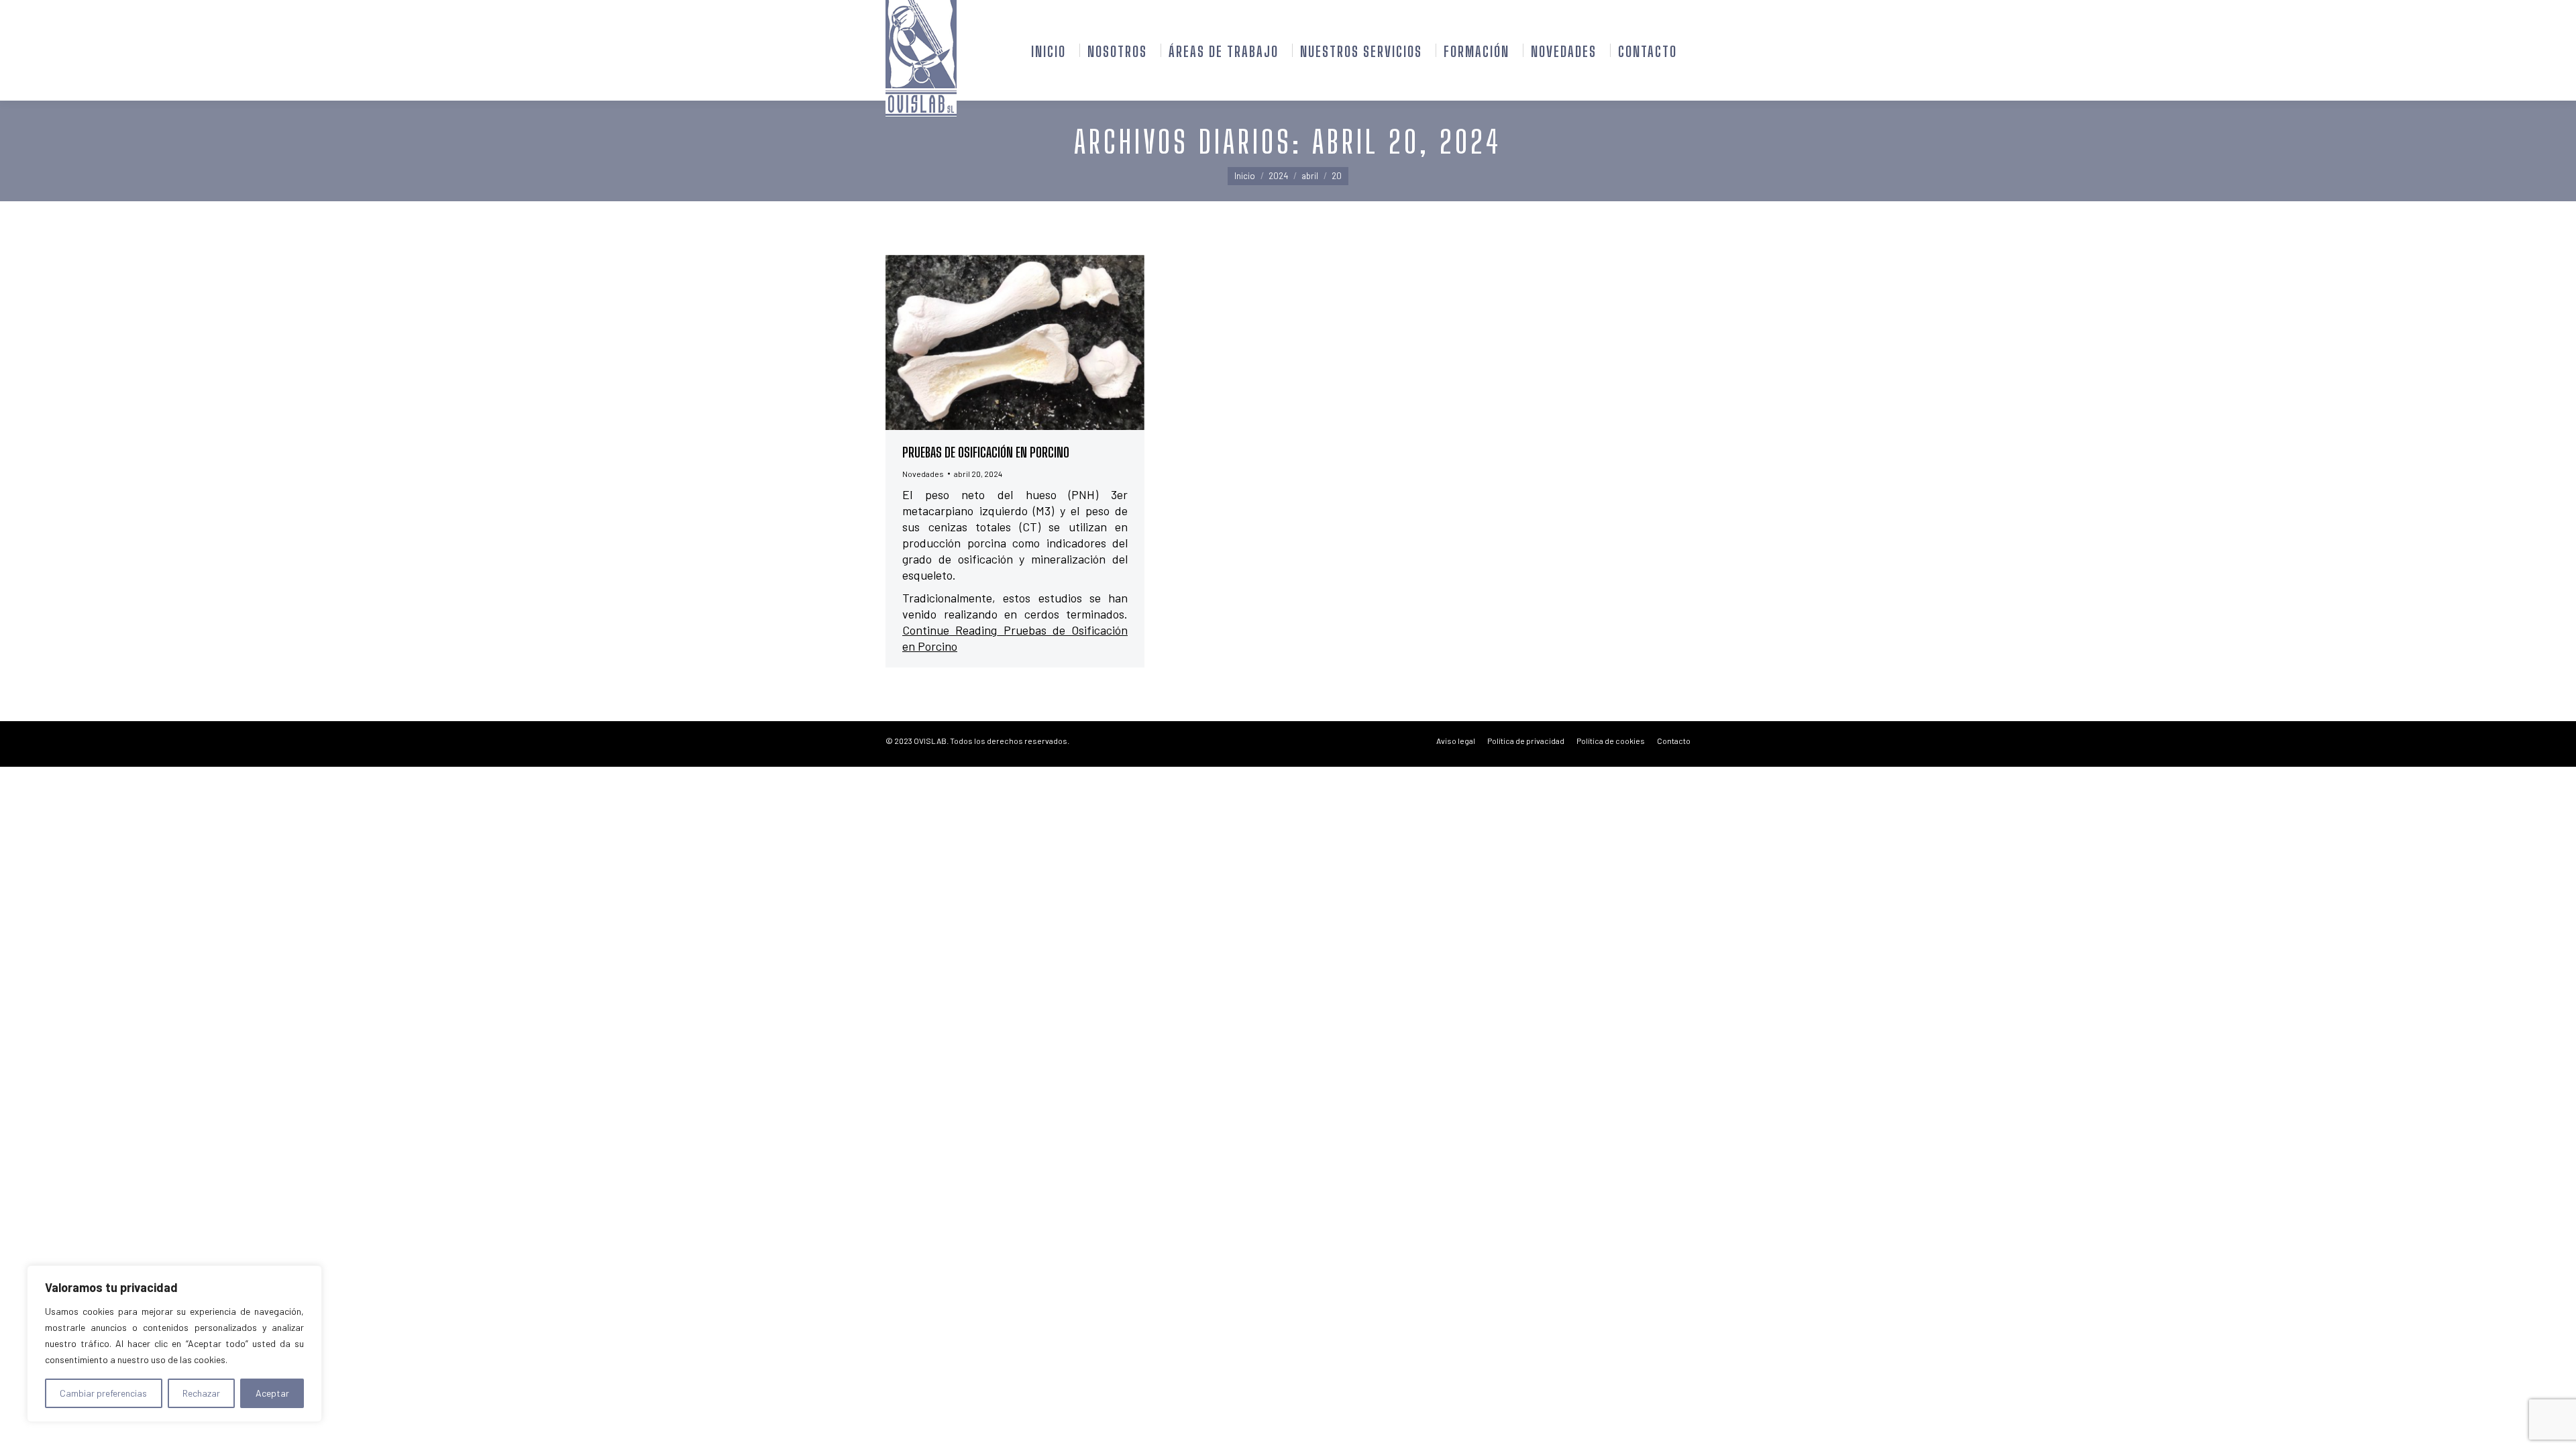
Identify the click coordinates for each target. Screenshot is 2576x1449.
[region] (174, 1344)
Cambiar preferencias (103, 1393)
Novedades (923, 474)
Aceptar (272, 1393)
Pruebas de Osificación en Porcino (986, 452)
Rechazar (201, 1393)
